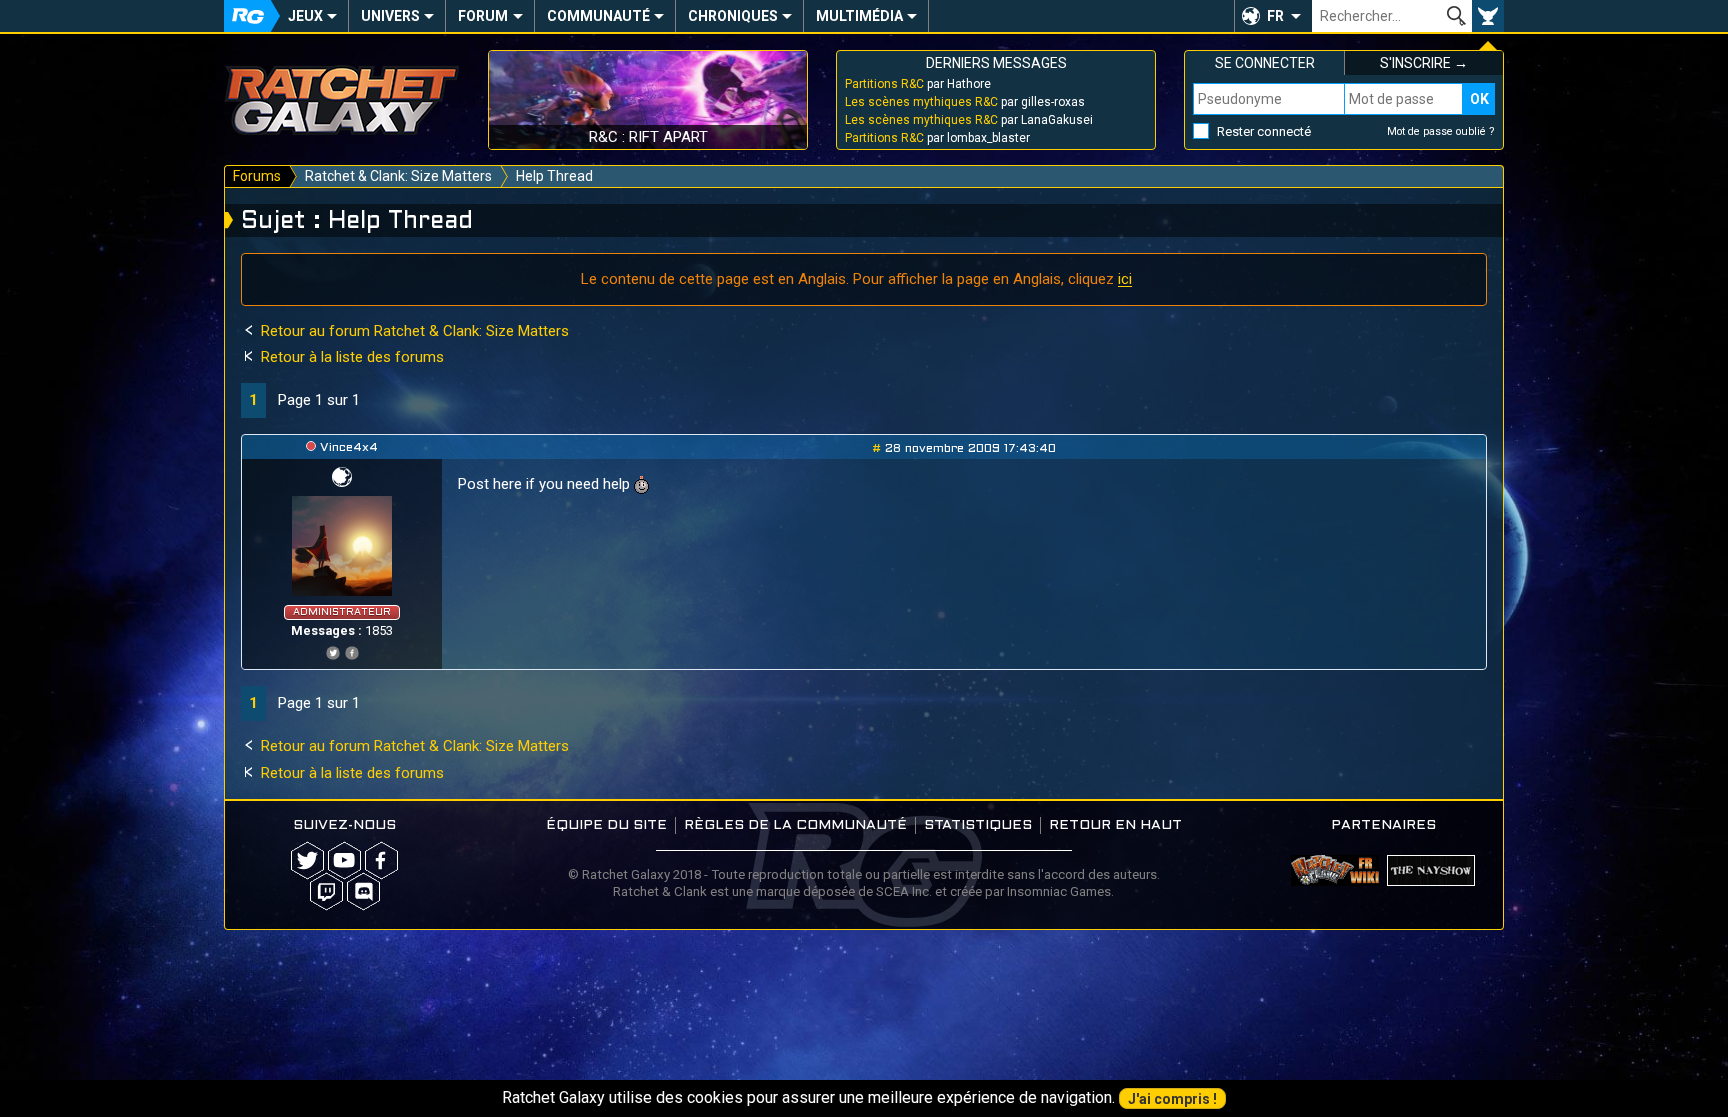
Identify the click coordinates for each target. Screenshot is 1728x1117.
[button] (1273, 16)
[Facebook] (352, 650)
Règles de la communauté (795, 825)
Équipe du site (606, 825)
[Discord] (363, 891)
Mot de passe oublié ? (1441, 131)
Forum (483, 16)
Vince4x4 (349, 448)
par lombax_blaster (937, 138)
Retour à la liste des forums (350, 357)
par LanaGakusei (969, 120)
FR (1275, 16)
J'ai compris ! (1172, 1099)
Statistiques (978, 825)
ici (1125, 279)
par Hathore (918, 84)
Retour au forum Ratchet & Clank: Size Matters (413, 331)
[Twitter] (333, 650)
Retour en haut (1115, 825)
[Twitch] (326, 891)
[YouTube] (344, 860)
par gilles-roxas (965, 102)
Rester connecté (1264, 131)
